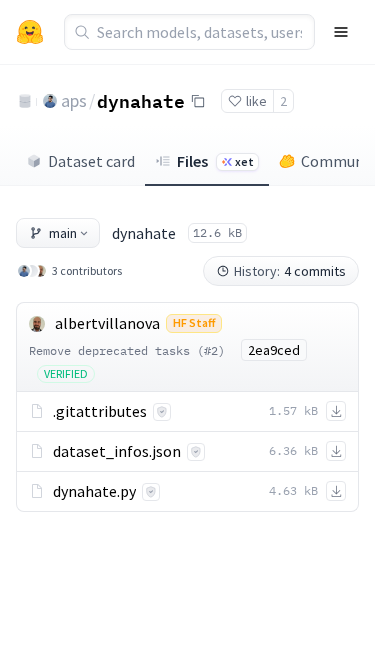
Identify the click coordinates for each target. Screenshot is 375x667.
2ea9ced (274, 350)
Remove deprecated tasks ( (116, 350)
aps (74, 100)
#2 (211, 350)
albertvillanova (107, 323)
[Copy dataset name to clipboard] (198, 101)
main (63, 233)
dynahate (141, 100)
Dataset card (91, 161)
